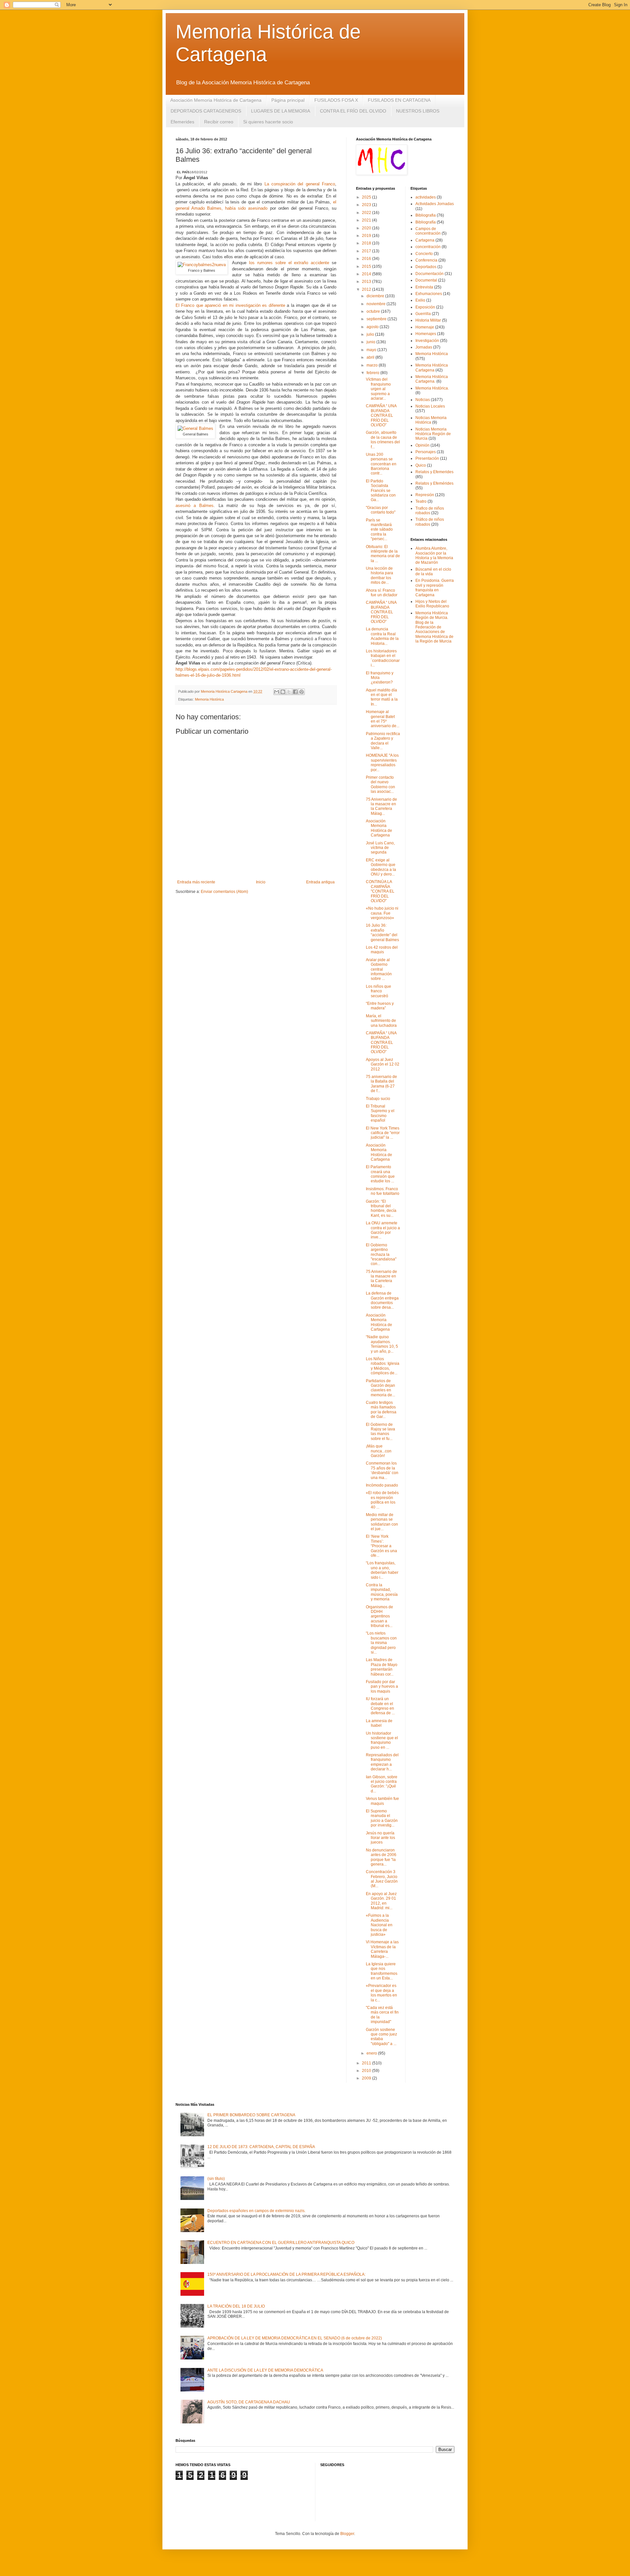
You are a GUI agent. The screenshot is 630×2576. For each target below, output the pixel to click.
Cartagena (425, 240)
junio (371, 342)
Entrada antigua (320, 882)
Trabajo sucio (378, 1099)
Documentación (430, 274)
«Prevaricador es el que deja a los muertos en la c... (381, 1993)
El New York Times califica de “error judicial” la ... (383, 1133)
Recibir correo (219, 122)
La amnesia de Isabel (379, 1723)
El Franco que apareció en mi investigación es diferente (230, 305)
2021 (367, 220)
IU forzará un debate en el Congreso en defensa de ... (380, 1706)
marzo (373, 365)
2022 (367, 213)
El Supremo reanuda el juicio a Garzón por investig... (382, 1818)
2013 (367, 282)
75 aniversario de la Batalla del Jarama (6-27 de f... (381, 1084)
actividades (426, 197)
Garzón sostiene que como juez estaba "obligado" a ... (381, 2037)
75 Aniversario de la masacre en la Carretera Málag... (381, 806)
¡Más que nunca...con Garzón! (379, 1451)
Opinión (422, 445)
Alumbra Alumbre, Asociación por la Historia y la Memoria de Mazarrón (434, 555)
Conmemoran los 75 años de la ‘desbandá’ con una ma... (382, 1470)
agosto (373, 327)
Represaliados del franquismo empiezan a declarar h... (382, 1762)
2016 (367, 259)
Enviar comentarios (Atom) (224, 892)
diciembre (376, 296)
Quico (421, 465)
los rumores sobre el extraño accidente (289, 263)
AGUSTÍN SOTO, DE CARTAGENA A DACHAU (249, 2402)
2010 (367, 2071)
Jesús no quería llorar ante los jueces (380, 1838)
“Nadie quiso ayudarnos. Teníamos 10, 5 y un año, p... (382, 1344)
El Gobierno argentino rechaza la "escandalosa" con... (381, 1255)
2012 (367, 289)
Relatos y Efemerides (434, 472)
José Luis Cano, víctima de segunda (380, 848)
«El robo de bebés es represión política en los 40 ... (382, 1500)
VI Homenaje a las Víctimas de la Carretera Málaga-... (382, 1949)
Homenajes (426, 334)
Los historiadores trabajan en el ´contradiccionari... (383, 658)
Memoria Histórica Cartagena (432, 368)
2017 (367, 251)
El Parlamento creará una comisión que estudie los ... (380, 1174)
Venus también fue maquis (382, 1801)
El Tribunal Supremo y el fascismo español (380, 1113)
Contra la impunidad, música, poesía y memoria (382, 1592)
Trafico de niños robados (430, 511)
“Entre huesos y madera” (380, 1006)
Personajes (426, 452)
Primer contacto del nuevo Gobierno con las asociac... (380, 784)
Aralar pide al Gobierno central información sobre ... (379, 969)
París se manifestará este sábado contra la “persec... (379, 530)
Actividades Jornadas (435, 204)
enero (372, 2053)
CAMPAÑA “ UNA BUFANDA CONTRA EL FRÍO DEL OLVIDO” (381, 415)
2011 (367, 2063)
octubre (374, 311)
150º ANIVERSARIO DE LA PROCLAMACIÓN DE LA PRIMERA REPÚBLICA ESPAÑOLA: (286, 2274)
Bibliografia (426, 215)
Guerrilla (423, 314)
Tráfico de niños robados (430, 522)
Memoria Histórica (209, 699)
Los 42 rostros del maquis (382, 950)
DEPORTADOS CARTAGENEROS (206, 111)
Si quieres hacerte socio (268, 122)
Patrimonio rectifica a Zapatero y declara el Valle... (383, 741)
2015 (367, 266)
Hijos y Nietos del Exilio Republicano (432, 604)
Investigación (427, 341)
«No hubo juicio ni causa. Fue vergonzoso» (382, 913)
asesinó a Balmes (195, 506)
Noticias (423, 400)
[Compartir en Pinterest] (302, 692)
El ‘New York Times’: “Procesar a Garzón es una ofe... (381, 1546)
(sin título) (216, 2179)
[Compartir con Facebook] (295, 692)
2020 (367, 228)
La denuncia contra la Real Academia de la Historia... (382, 636)
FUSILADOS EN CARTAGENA (399, 100)
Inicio (261, 882)
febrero (373, 373)
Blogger (347, 2534)
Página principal (288, 100)
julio (371, 334)
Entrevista (424, 287)
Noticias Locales (430, 406)
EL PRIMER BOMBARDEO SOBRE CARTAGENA (251, 2115)
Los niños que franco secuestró (378, 991)
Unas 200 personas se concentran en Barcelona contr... (381, 464)
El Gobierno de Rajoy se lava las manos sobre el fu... (380, 1432)
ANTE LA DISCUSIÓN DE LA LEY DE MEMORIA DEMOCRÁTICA (265, 2370)
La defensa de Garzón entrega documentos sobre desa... (382, 1300)
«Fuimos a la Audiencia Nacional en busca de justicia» (379, 1925)
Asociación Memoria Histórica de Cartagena (216, 100)
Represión (425, 495)
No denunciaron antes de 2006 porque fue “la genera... (381, 1857)
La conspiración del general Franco (300, 184)
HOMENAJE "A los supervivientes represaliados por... (382, 762)
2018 (367, 243)
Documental (426, 280)
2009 (367, 2078)
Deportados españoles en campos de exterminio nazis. (256, 2211)
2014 (367, 274)
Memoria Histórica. (432, 388)
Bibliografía (426, 222)
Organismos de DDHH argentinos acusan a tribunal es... (379, 1616)
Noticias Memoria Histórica (431, 420)
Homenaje (425, 327)
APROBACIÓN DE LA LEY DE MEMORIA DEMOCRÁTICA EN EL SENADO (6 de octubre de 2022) (295, 2338)
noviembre (377, 304)
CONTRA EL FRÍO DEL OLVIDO (353, 111)
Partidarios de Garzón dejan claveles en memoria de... (380, 1388)
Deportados (426, 267)
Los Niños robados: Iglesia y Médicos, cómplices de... (383, 1366)
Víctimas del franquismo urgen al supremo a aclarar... (378, 389)
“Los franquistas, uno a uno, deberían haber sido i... (382, 1570)
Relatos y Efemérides (434, 483)
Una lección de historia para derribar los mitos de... (379, 575)
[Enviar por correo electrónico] (277, 692)
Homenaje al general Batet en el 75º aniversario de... (383, 719)
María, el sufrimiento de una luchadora (381, 1021)
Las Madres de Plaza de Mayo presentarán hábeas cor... (382, 1667)
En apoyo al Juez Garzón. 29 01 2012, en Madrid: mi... (381, 1901)
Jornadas (424, 347)
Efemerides (182, 122)
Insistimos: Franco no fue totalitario (383, 1191)
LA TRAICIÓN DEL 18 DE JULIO (236, 2306)
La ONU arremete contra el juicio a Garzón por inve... (383, 1230)
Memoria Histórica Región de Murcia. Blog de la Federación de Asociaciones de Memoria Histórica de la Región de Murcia (434, 627)
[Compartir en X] (289, 692)
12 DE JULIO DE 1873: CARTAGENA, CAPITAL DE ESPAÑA (261, 2147)
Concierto (424, 254)
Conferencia (426, 260)
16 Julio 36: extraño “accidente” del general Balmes (382, 932)
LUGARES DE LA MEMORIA (281, 111)
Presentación (427, 458)
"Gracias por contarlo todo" (381, 510)
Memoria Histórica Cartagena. (432, 379)
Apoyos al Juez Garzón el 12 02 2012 (383, 1064)
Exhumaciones (429, 294)
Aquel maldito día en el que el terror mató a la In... (382, 697)
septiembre (377, 319)
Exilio (420, 300)
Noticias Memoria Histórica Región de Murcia (433, 434)
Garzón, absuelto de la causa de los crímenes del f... (383, 440)
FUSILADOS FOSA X (336, 100)
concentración (428, 247)
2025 (367, 197)
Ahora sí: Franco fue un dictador (382, 593)
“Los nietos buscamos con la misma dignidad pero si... (381, 1643)
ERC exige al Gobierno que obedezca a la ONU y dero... (381, 867)
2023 (367, 205)
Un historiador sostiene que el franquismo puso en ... (382, 1740)
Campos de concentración (428, 231)
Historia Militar (428, 320)
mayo (372, 350)
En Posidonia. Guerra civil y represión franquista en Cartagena (435, 588)
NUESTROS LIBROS (418, 111)
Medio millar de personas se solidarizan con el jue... (382, 1522)
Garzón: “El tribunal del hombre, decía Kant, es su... (381, 1208)
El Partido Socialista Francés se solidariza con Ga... (381, 491)
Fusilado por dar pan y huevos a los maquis (382, 1687)
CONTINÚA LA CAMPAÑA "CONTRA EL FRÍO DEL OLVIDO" (380, 891)
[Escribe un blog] (283, 692)
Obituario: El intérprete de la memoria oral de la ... (383, 554)
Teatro (421, 501)
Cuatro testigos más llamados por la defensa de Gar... (381, 1410)
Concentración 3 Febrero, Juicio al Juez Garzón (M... (382, 1879)
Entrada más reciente (196, 882)
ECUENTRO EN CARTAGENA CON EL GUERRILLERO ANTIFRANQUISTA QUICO (281, 2243)
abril (371, 357)
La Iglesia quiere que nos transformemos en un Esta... (382, 1971)
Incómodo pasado (382, 1485)
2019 (367, 236)
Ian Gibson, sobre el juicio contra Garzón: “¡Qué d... (382, 1784)
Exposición (425, 307)
